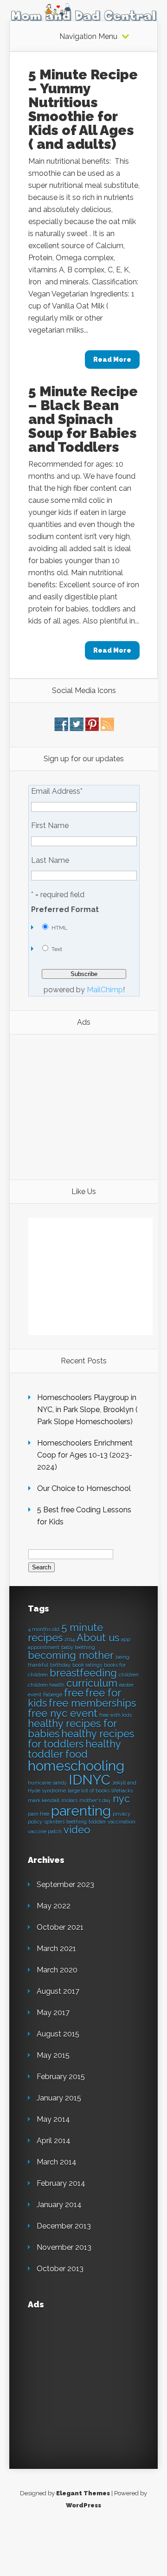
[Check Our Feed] (107, 729)
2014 (70, 1639)
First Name (50, 826)
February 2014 (61, 2183)
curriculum (92, 1683)
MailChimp (105, 990)
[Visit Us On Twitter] (76, 729)
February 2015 (61, 2077)
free (74, 1693)
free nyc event (63, 1713)
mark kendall (44, 1800)
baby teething (78, 1647)
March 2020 (57, 1970)
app (126, 1639)
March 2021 (56, 1949)
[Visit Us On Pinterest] (92, 729)
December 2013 (64, 2226)
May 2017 (53, 2013)
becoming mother (71, 1655)
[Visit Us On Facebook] (61, 729)
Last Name (50, 861)
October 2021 (60, 1927)
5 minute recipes (65, 1632)
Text (57, 949)
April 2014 (54, 2141)
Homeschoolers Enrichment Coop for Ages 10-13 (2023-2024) (85, 1455)
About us (98, 1638)
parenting (81, 1811)
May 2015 (53, 2055)
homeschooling (76, 1766)
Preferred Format (65, 910)
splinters (54, 1822)
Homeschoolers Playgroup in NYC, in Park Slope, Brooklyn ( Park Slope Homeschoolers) (87, 1410)
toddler (97, 1822)
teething (77, 1822)
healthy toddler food (74, 1749)
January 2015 (59, 2098)
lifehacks (122, 1791)
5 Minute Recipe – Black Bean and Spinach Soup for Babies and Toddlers (83, 419)
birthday (60, 1665)
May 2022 (54, 1906)
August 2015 (58, 2034)
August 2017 (58, 1991)
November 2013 (64, 2247)
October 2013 (60, 2269)
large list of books (89, 1791)
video (77, 1830)
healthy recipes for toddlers (81, 1739)
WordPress (83, 2505)
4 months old (44, 1629)
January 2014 (59, 2205)
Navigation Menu (88, 37)
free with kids (116, 1715)
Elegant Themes (83, 2493)
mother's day (95, 1800)
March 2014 (57, 2162)
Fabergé (53, 1695)
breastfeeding (83, 1673)
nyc (121, 1799)
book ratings (87, 1665)
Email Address (57, 791)
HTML (59, 928)
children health (46, 1685)
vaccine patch (45, 1831)
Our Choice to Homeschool (84, 1488)
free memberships (92, 1703)
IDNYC (90, 1780)
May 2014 (53, 2119)
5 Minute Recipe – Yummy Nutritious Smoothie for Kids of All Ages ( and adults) (83, 109)
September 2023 (65, 1885)
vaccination (122, 1822)
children (129, 1675)
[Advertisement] (86, 1106)
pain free (39, 1814)
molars (69, 1800)
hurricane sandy (47, 1783)
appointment (44, 1647)
